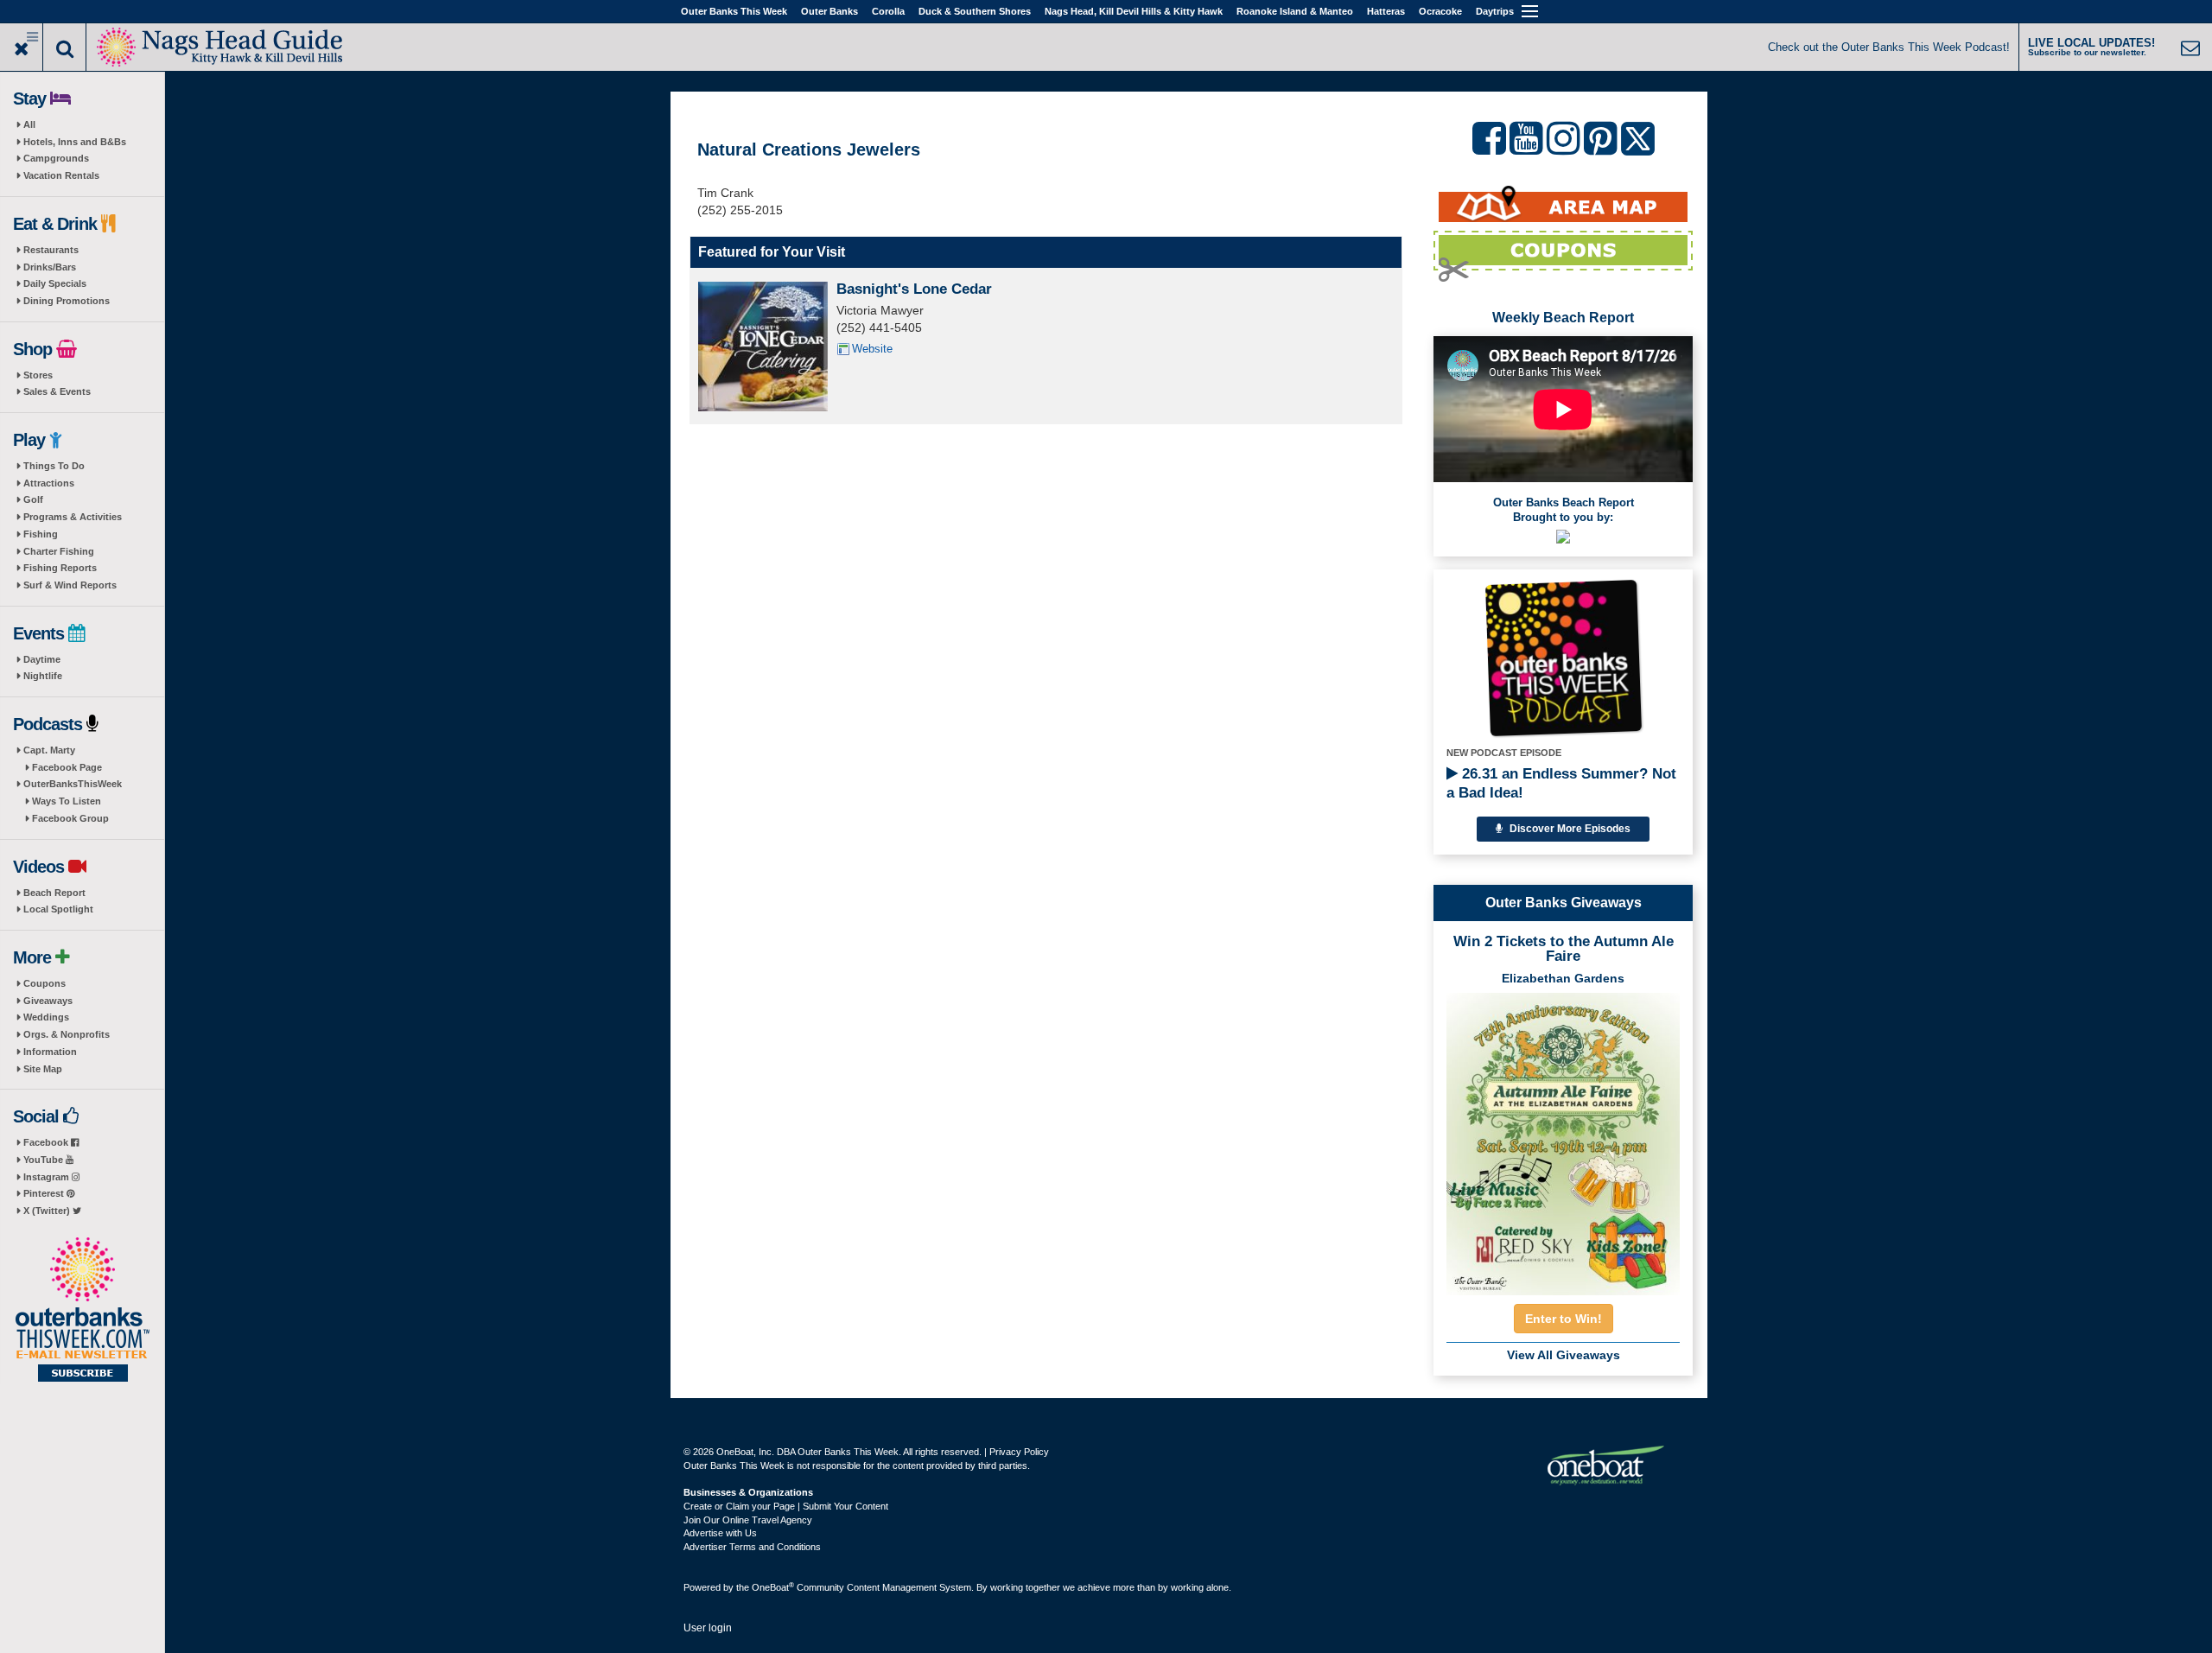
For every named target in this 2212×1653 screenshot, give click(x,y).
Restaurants (51, 250)
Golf (33, 499)
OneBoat (773, 1587)
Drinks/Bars (50, 267)
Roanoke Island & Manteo (1295, 11)
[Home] (220, 45)
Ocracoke (1440, 11)
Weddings (46, 1017)
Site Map (43, 1069)
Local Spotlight (58, 909)
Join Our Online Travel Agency (748, 1520)
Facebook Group (70, 818)
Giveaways (48, 1001)
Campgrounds (56, 158)
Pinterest (45, 1193)
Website (872, 349)
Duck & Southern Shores (975, 11)
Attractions (49, 483)
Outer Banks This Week (734, 11)
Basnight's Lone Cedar (914, 289)
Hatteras (1386, 11)
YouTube (44, 1160)
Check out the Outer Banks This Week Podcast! (1889, 47)
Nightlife (43, 676)
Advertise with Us (720, 1533)
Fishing (41, 534)
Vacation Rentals (61, 175)
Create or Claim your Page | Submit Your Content (786, 1506)
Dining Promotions (67, 301)
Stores (38, 375)
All (29, 124)
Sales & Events (57, 391)
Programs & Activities (73, 517)
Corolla (888, 11)
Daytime (42, 659)
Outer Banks (829, 11)
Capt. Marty (49, 750)
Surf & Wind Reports (70, 585)
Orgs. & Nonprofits (67, 1034)
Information (50, 1052)
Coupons (44, 983)
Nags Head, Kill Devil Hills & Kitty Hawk (1134, 11)
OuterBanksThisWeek (73, 784)
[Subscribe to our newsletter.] (82, 1311)
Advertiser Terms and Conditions (752, 1547)
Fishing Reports (60, 568)
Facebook (47, 1142)
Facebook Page (67, 767)
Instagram (48, 1177)
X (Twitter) (48, 1211)
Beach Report (54, 893)
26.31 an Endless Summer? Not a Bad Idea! (1561, 783)
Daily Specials (55, 283)
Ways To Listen (67, 801)
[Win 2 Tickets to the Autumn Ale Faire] (1563, 1139)
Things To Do (54, 466)
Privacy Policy (1019, 1452)
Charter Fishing (59, 551)
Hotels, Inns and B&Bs (75, 142)
